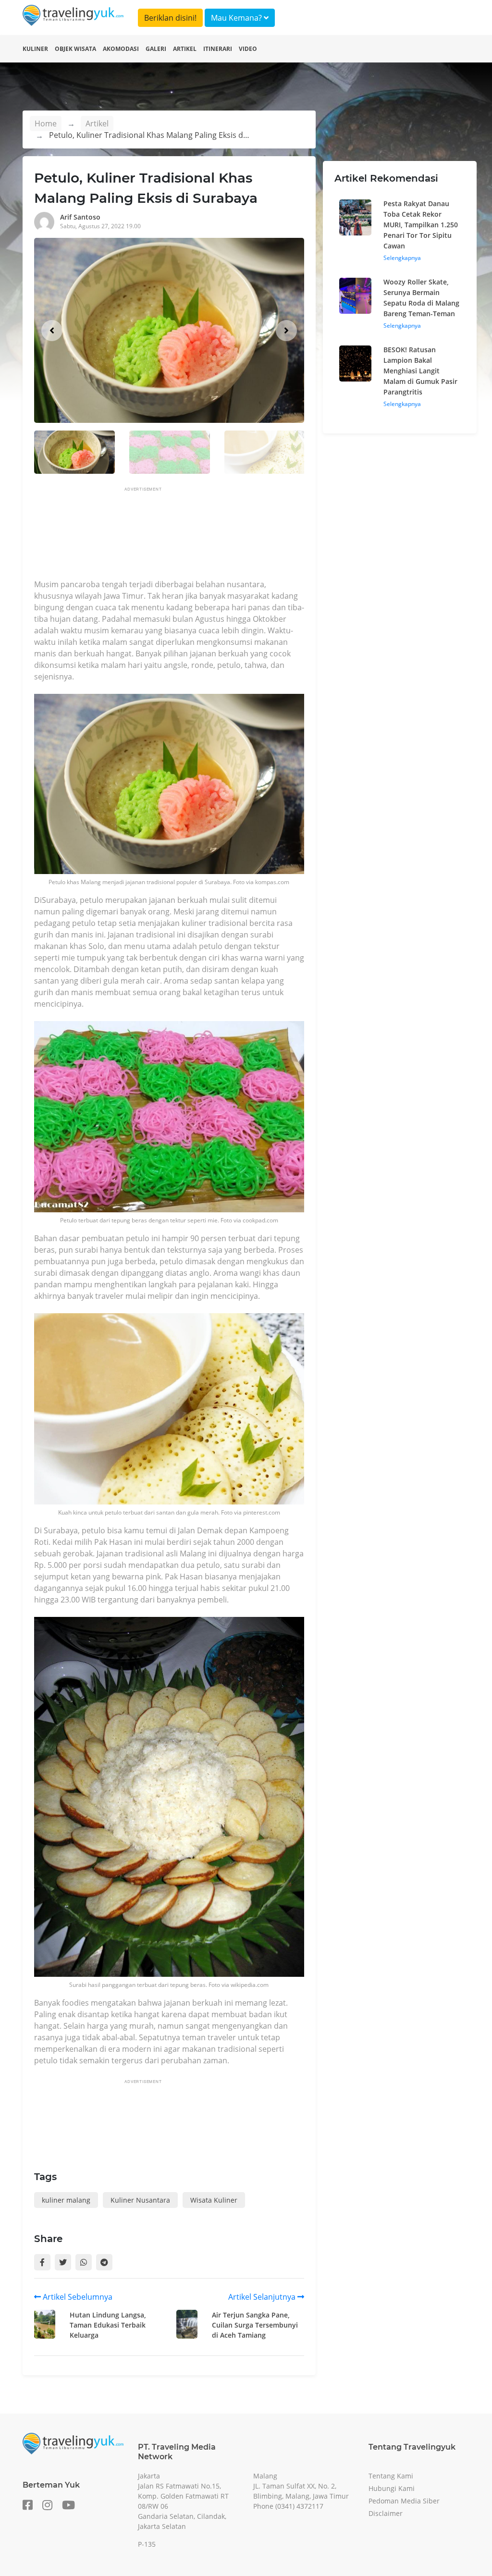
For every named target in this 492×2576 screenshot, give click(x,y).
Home (46, 123)
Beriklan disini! (170, 18)
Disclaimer (386, 2513)
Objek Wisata (75, 49)
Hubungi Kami (392, 2488)
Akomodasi (121, 49)
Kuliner (35, 49)
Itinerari (218, 49)
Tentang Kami (391, 2476)
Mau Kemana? (237, 18)
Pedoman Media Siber (404, 2501)
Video (248, 49)
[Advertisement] (209, 536)
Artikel (185, 49)
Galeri (156, 49)
